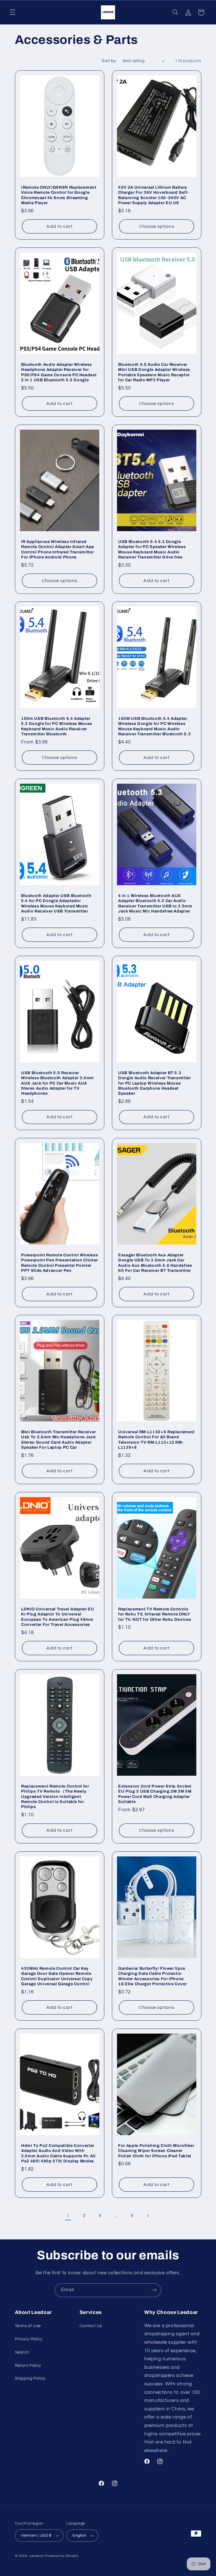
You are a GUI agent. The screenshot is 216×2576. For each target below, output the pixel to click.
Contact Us (91, 2326)
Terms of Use (28, 2326)
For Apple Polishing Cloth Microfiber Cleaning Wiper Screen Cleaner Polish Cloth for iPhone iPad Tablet (156, 2151)
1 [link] (68, 2216)
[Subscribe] (154, 2290)
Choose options (157, 226)
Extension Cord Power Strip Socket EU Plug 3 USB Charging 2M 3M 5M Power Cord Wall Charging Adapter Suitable (155, 1794)
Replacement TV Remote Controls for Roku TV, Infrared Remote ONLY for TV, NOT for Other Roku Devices (155, 1614)
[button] (12, 12)
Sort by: (109, 61)
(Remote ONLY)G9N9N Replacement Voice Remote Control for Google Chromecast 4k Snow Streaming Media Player (59, 195)
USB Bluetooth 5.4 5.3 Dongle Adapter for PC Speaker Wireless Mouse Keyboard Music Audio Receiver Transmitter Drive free (152, 549)
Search (22, 2352)
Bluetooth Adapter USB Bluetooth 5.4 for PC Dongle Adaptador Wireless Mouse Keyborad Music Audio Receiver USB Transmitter (56, 903)
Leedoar (36, 2556)
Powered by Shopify (61, 2556)
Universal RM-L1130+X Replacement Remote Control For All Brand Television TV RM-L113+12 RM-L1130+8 (156, 1440)
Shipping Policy (30, 2378)
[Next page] (148, 2216)
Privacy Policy (29, 2339)
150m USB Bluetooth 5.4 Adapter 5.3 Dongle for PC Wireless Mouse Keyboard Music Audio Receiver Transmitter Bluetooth (57, 726)
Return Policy (28, 2366)
